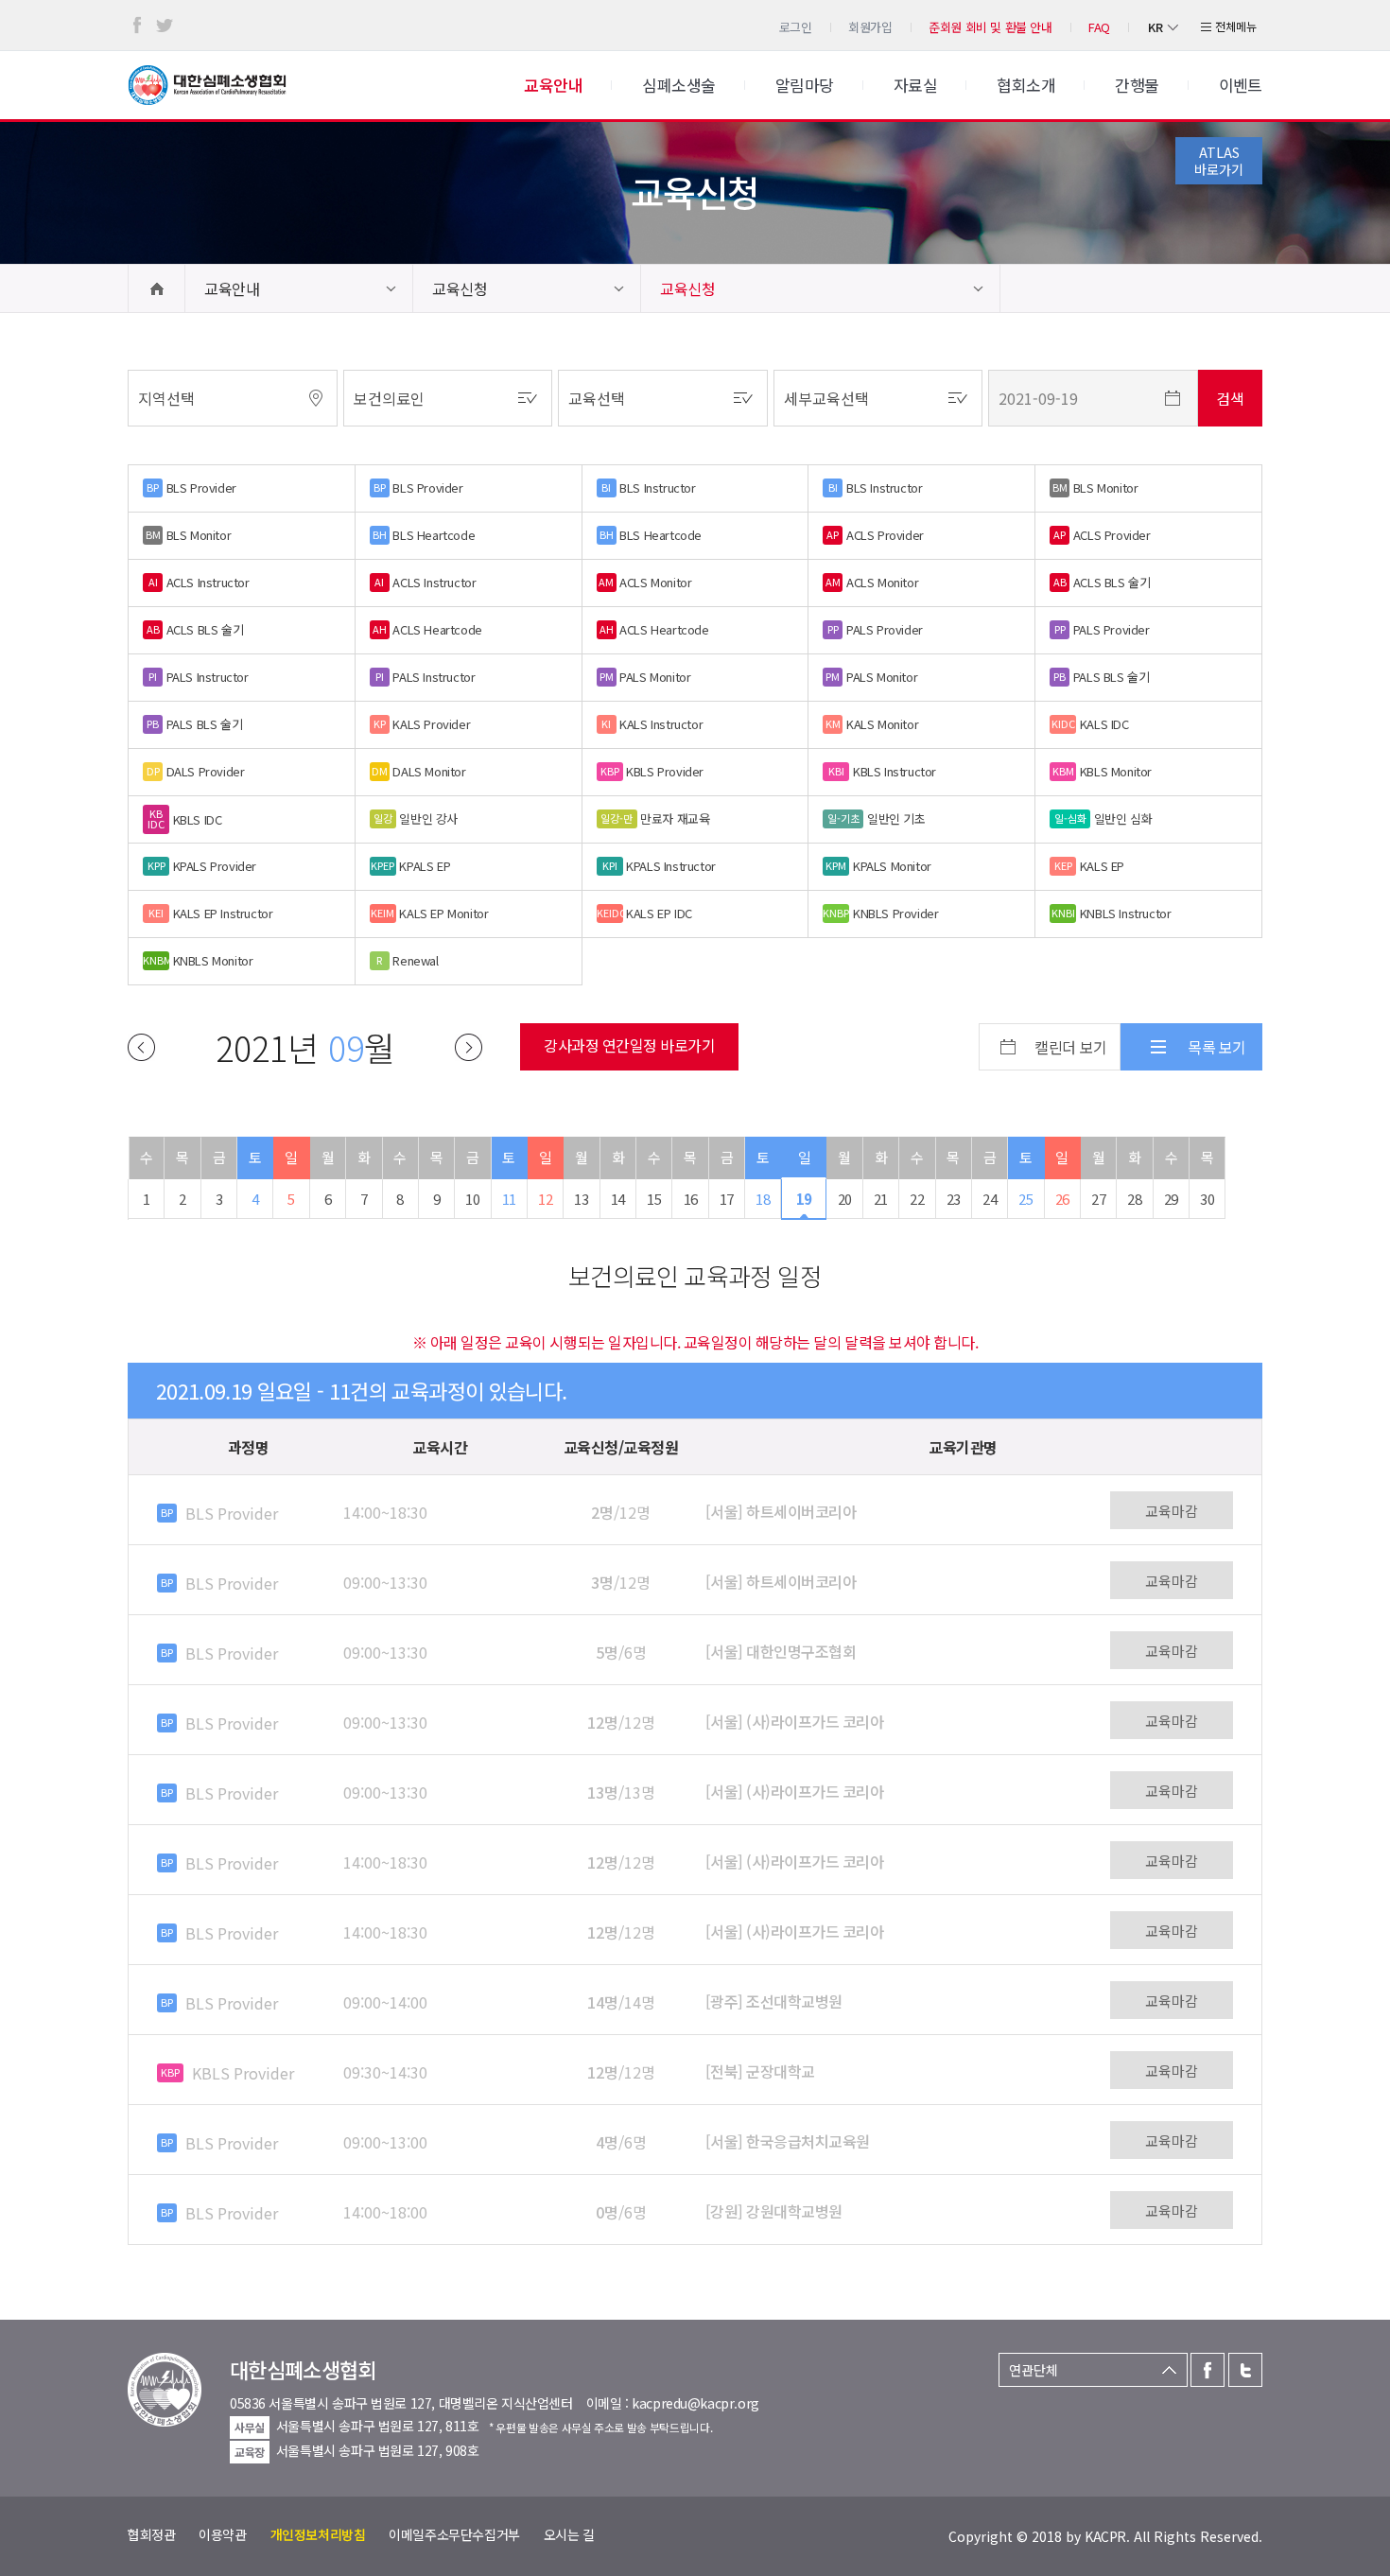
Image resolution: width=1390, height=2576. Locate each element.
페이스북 (137, 26)
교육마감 (1172, 1511)
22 (917, 1199)
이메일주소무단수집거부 (454, 2534)
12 (545, 1199)
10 (472, 1199)
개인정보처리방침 (318, 2534)
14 (618, 1199)
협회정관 (151, 2534)
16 (691, 1199)
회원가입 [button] (870, 27)
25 (1025, 1199)
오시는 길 (569, 2534)
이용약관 (222, 2534)
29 (1171, 1199)
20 (845, 1199)
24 (990, 1199)
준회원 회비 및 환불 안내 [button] (990, 27)
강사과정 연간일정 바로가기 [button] (629, 1045)
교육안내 (232, 288)
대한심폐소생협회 (207, 85)
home (156, 288)
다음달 (469, 1047)
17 (727, 1199)
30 (1207, 1199)
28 (1134, 1199)
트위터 (165, 26)
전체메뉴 (1236, 26)
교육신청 (460, 288)
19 (804, 1199)
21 (881, 1199)
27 (1098, 1199)
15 (654, 1199)
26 (1062, 1199)
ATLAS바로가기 (1219, 161)
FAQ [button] (1099, 27)
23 (954, 1199)
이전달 (141, 1047)
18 (763, 1199)
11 (509, 1199)
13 (581, 1199)
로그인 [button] (796, 27)
